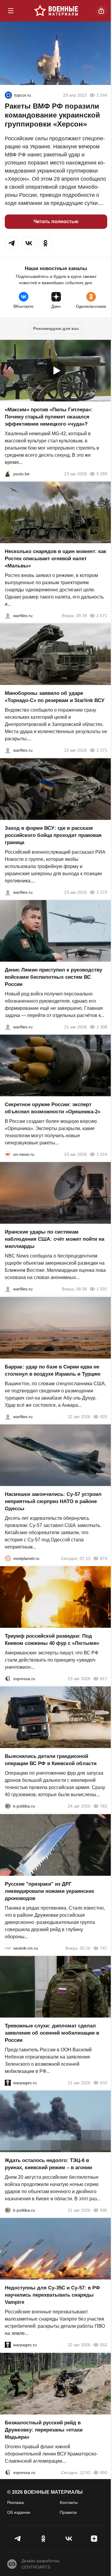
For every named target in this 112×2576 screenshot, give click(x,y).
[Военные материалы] (56, 11)
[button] (12, 243)
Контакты (69, 2502)
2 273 (102, 892)
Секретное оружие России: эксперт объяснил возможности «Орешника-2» (53, 1108)
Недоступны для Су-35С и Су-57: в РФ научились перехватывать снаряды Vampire (52, 2295)
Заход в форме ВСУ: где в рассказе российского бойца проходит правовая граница (53, 835)
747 (104, 1948)
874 (104, 1558)
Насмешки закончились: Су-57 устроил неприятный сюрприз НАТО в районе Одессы (53, 1501)
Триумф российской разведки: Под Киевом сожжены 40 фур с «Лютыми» (52, 1640)
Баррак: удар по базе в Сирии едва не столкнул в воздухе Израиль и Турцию (53, 1370)
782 (104, 1806)
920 (104, 1417)
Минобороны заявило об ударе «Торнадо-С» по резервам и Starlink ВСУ (55, 697)
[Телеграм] (18, 2539)
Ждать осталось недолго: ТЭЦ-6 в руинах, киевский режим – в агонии (48, 2164)
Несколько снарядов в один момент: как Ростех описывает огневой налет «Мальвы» (56, 559)
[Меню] (11, 11)
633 (104, 2083)
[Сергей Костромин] (8, 750)
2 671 (102, 616)
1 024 (102, 1154)
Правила (68, 2512)
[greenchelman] (8, 95)
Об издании (19, 2512)
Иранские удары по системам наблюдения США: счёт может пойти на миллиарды (55, 1239)
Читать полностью (56, 221)
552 (104, 2345)
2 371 (102, 750)
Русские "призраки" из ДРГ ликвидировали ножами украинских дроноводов (49, 1891)
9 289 (102, 474)
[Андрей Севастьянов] (8, 616)
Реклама (16, 2502)
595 (104, 2210)
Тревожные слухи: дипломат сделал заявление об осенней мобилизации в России (52, 2033)
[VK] (69, 2539)
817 (104, 1679)
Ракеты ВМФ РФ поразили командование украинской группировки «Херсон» (52, 115)
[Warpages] (8, 2083)
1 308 (102, 1027)
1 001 (102, 1289)
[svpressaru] (8, 1679)
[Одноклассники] (43, 2539)
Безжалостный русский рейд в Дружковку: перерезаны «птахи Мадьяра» (44, 2430)
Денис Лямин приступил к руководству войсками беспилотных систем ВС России (53, 977)
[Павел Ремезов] (8, 892)
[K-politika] (8, 1806)
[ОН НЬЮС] (8, 1154)
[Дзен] (94, 2539)
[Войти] (101, 11)
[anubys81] (8, 474)
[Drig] (8, 1948)
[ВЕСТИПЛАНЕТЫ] (8, 1558)
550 (104, 2473)
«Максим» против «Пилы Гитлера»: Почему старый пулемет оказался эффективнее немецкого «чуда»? (49, 417)
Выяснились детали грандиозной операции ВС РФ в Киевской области (51, 1760)
